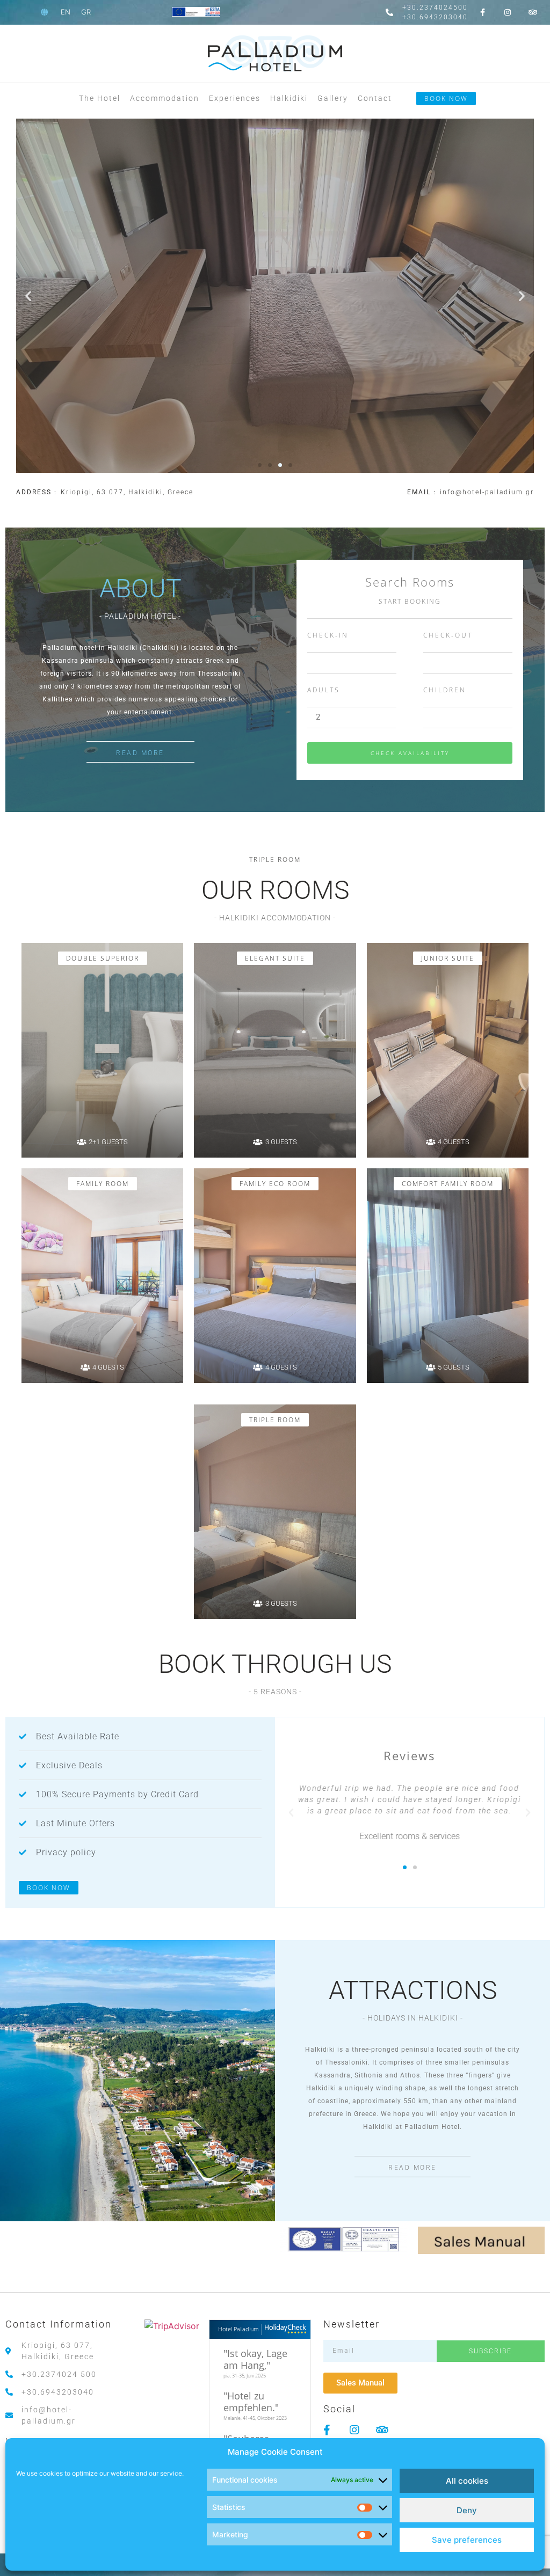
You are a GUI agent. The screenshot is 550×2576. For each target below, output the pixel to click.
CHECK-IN (328, 636)
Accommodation (165, 98)
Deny (467, 2510)
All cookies (467, 2481)
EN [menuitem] (66, 12)
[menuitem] (66, 12)
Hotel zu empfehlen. (249, 2402)
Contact (375, 98)
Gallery (333, 98)
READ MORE (140, 753)
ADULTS (324, 691)
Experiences (235, 98)
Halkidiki (289, 98)
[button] (28, 295)
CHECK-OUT (448, 636)
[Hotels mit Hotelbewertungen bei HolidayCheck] (284, 2329)
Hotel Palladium (238, 2329)
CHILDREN (445, 691)
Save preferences (467, 2540)
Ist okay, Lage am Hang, (255, 2359)
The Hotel (100, 98)
